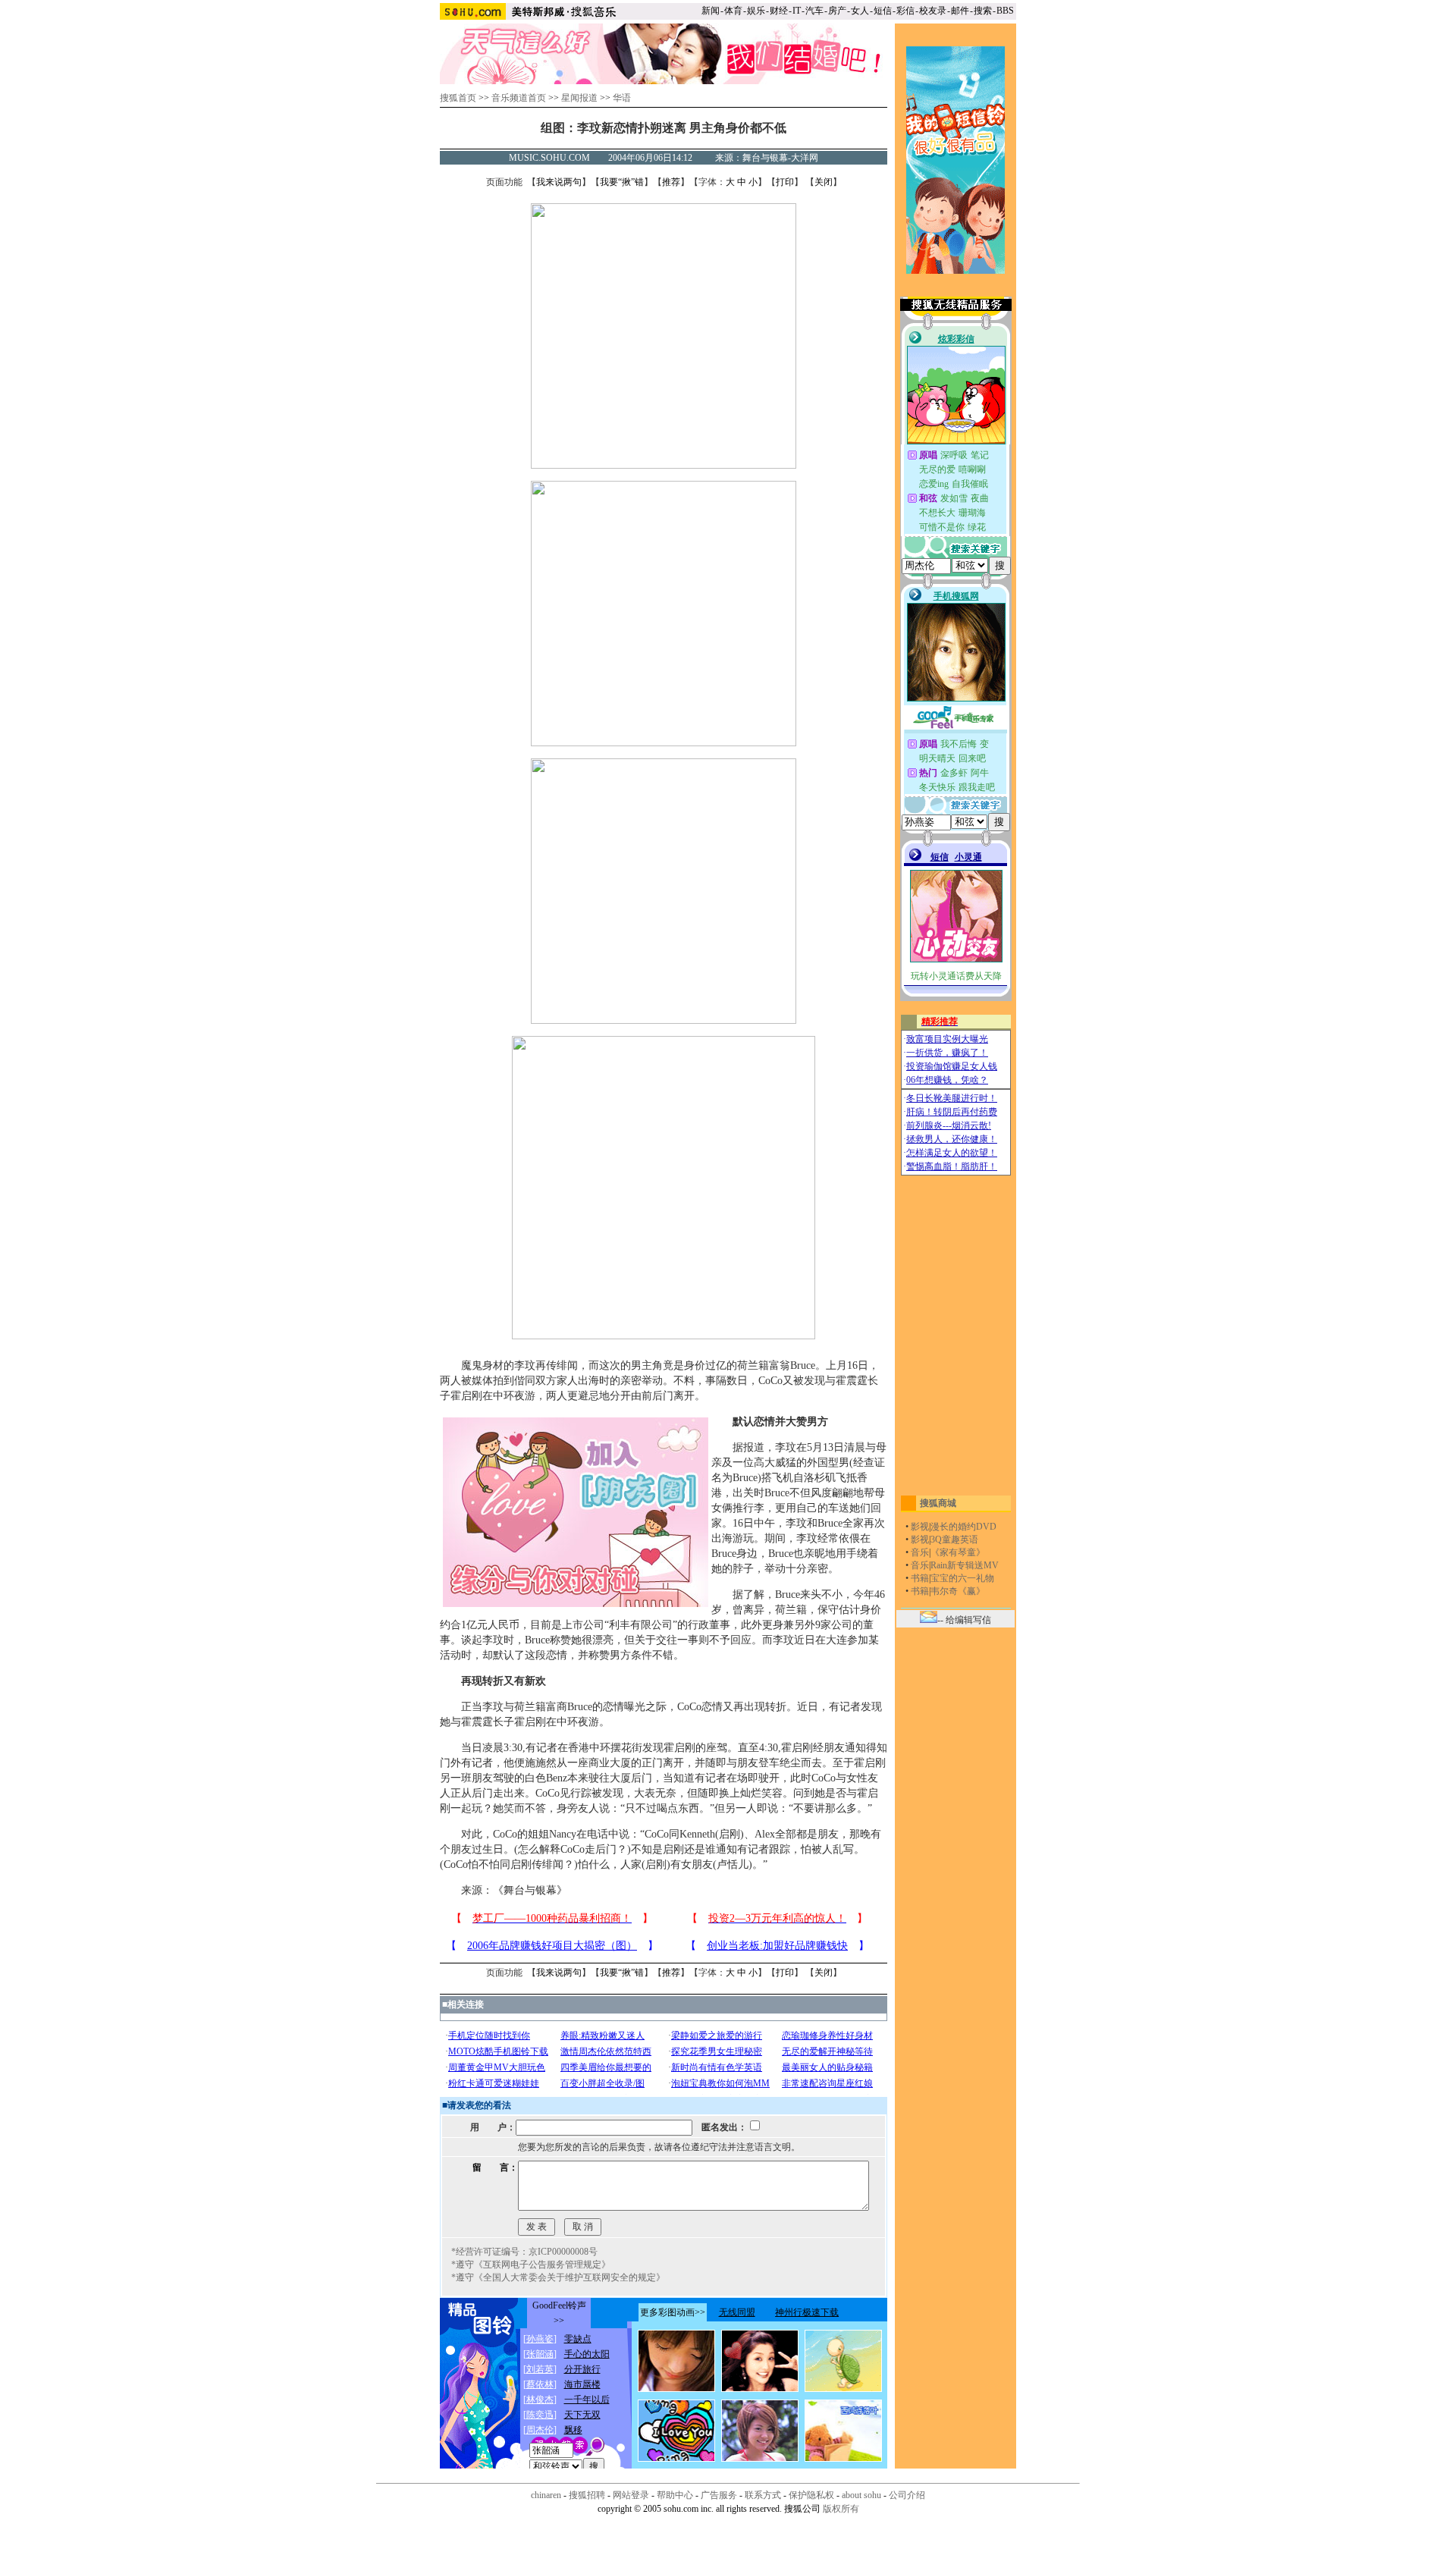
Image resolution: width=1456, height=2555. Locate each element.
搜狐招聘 (587, 2495)
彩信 (905, 11)
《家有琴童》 (958, 1552)
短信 (883, 11)
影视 (920, 1527)
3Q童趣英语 (954, 1540)
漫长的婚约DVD (963, 1527)
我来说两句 (559, 182)
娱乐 (756, 11)
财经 (779, 11)
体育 (733, 11)
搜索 (983, 11)
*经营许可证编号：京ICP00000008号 (524, 2252)
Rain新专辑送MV (965, 1565)
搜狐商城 (938, 1503)
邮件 (960, 11)
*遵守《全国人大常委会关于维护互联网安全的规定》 (558, 2277)
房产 (837, 11)
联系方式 (763, 2495)
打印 (785, 182)
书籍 (920, 1578)
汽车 (814, 11)
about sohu (861, 2495)
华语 (622, 98)
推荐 (671, 182)
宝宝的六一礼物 (962, 1578)
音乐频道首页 (519, 98)
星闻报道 (579, 98)
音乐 (920, 1552)
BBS (1005, 11)
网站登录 (631, 2495)
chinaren (546, 2495)
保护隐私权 (811, 2495)
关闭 (824, 182)
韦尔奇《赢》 (958, 1591)
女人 (860, 11)
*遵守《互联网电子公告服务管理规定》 (531, 2265)
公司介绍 (907, 2495)
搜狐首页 (458, 98)
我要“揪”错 (622, 182)
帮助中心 (675, 2495)
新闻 (711, 11)
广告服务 (719, 2495)
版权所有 (841, 2509)
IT (797, 11)
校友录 (933, 11)
